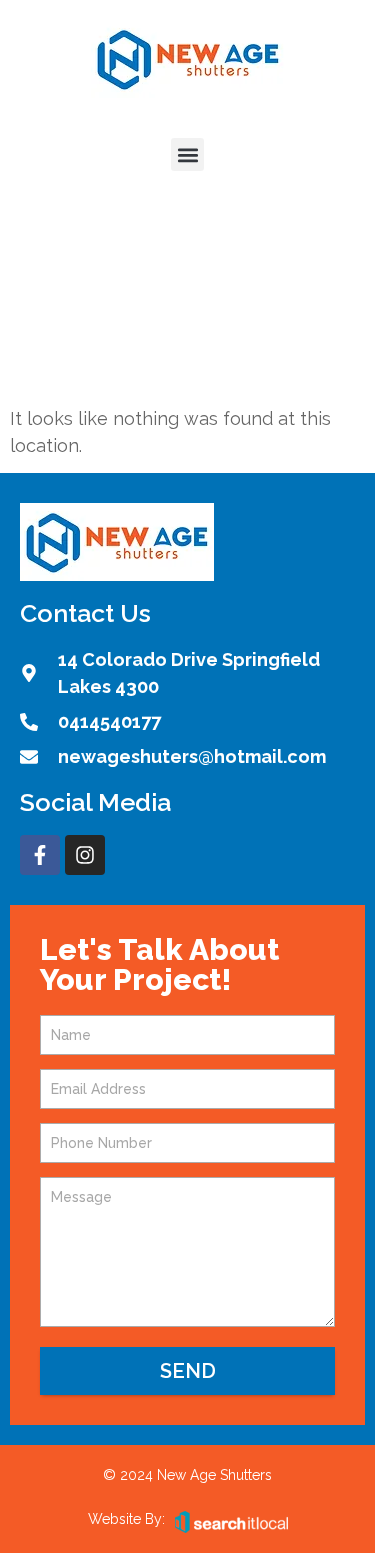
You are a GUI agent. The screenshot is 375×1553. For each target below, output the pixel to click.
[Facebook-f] (40, 855)
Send (188, 1371)
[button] (187, 154)
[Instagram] (85, 855)
